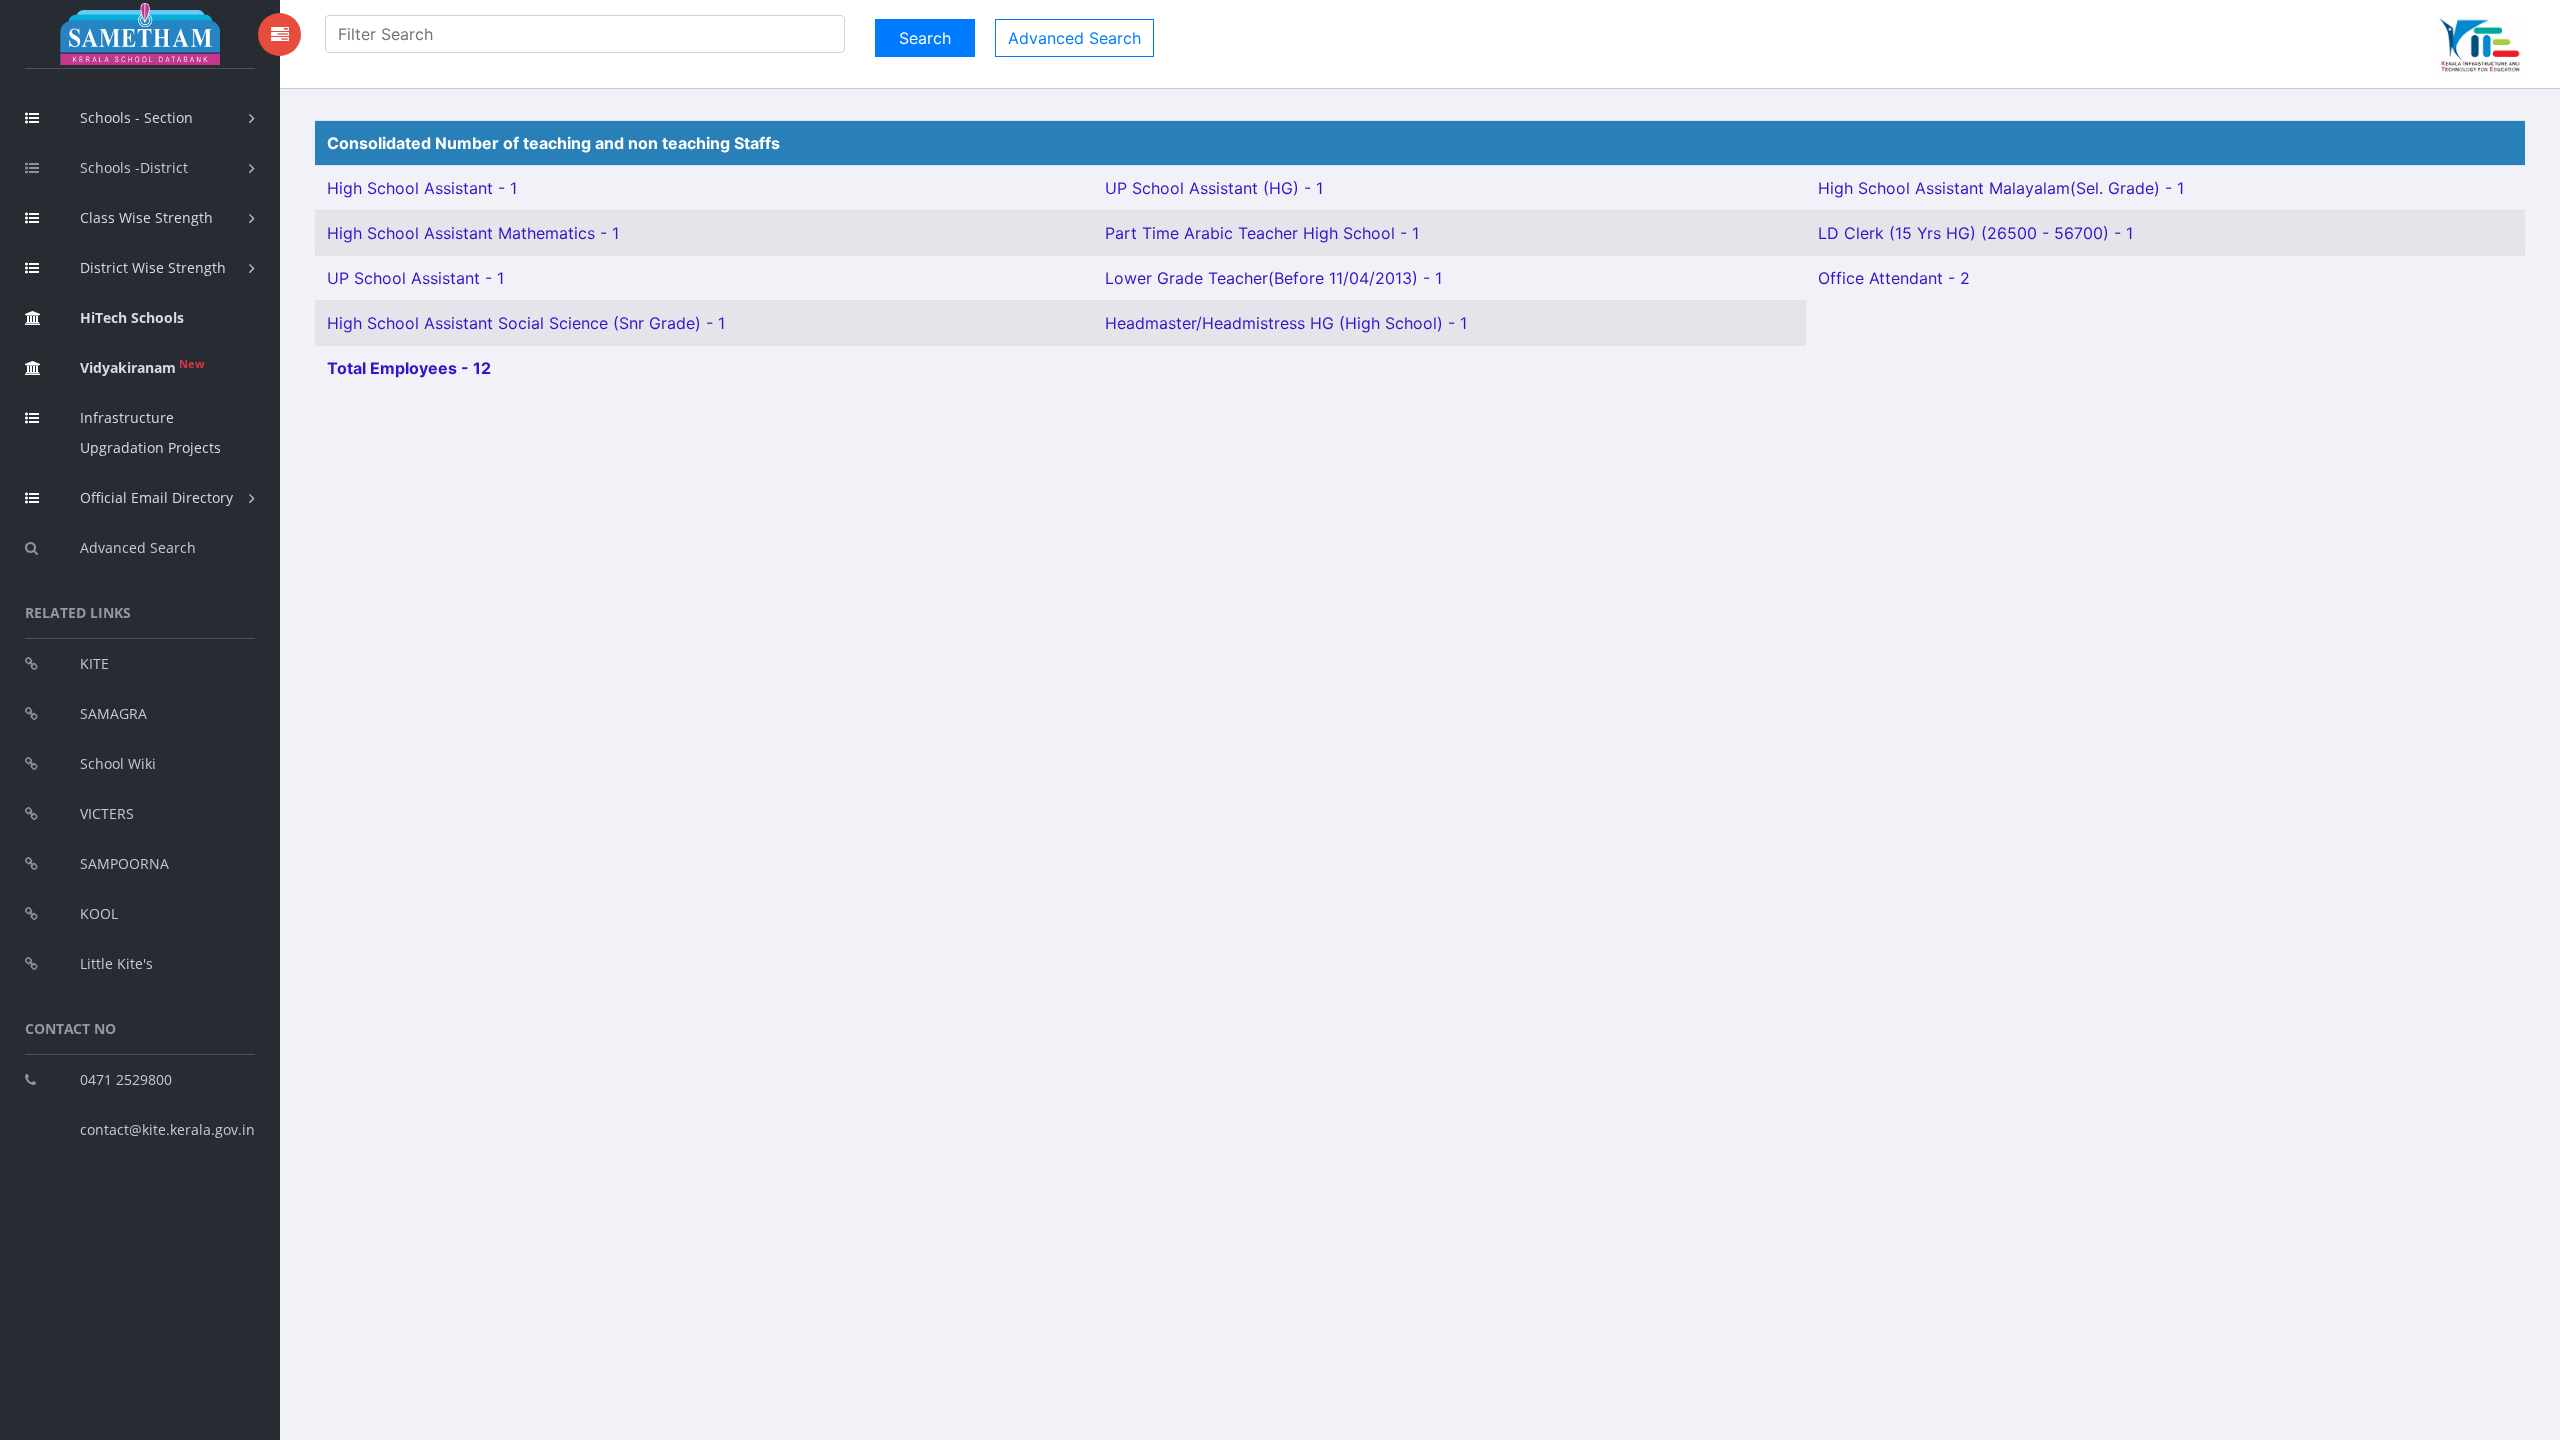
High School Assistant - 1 (422, 188)
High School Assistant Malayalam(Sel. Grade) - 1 (2001, 188)
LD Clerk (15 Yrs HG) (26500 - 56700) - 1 (1975, 233)
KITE (94, 663)
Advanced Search (138, 547)
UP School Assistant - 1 (415, 278)
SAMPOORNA (124, 863)
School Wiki (118, 763)
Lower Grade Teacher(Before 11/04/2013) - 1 (1273, 278)
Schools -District (134, 167)
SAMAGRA (113, 713)
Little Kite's (116, 963)
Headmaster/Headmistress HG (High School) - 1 (1286, 323)
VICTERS (107, 813)
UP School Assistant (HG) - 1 (1214, 188)
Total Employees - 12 (409, 368)
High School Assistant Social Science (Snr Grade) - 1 (526, 323)
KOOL (99, 913)
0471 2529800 (126, 1079)
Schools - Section (136, 117)
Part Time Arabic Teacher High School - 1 (1262, 233)
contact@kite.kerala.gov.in (167, 1129)
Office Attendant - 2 (1894, 278)
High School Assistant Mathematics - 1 (473, 233)
